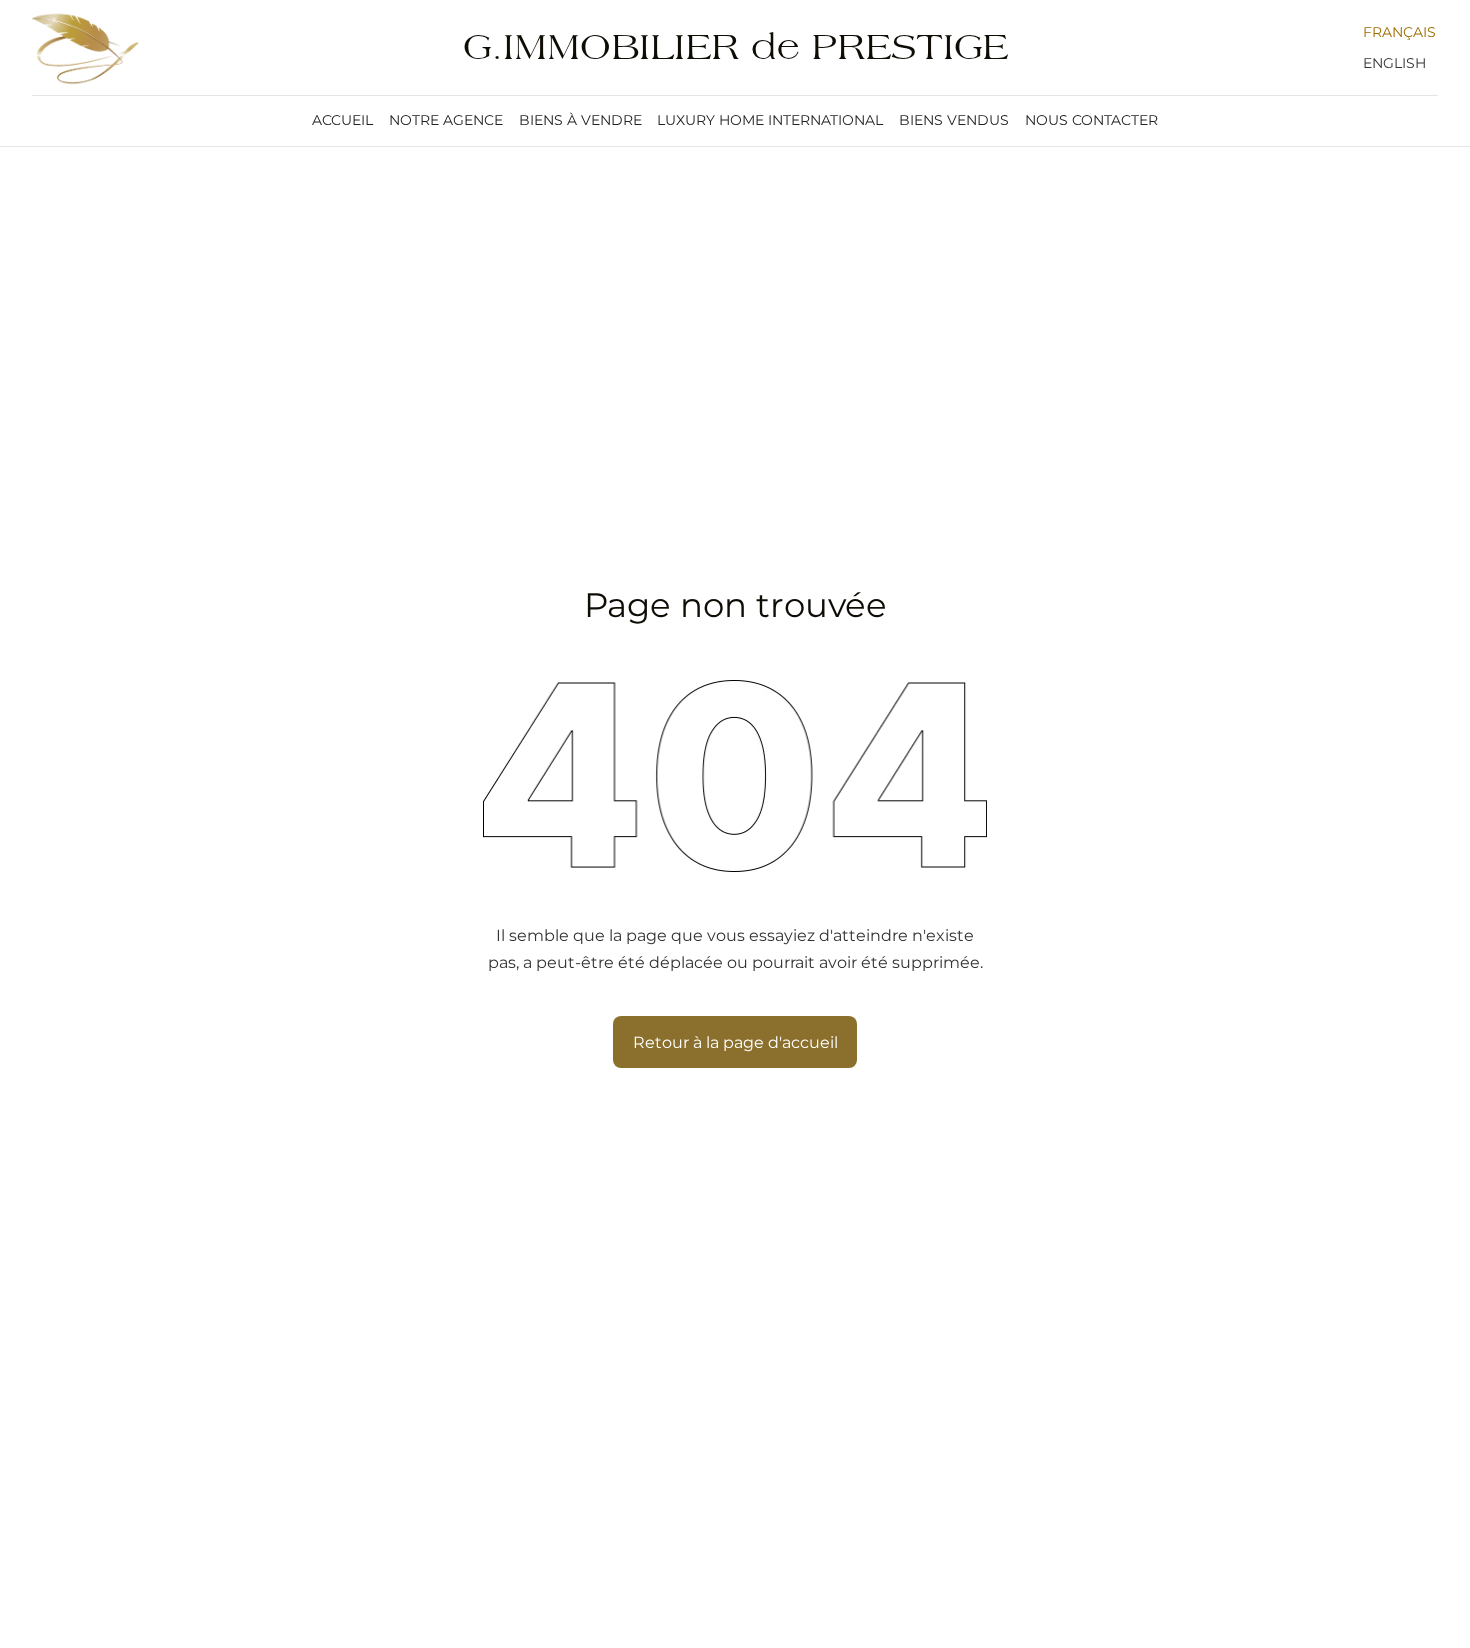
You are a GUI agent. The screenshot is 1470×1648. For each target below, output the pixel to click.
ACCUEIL (342, 120)
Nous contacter (1091, 120)
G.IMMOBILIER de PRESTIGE (735, 47)
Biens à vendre (580, 120)
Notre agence (446, 120)
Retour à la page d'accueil (735, 1042)
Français (1399, 32)
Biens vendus (954, 120)
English (1394, 63)
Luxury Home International (770, 120)
